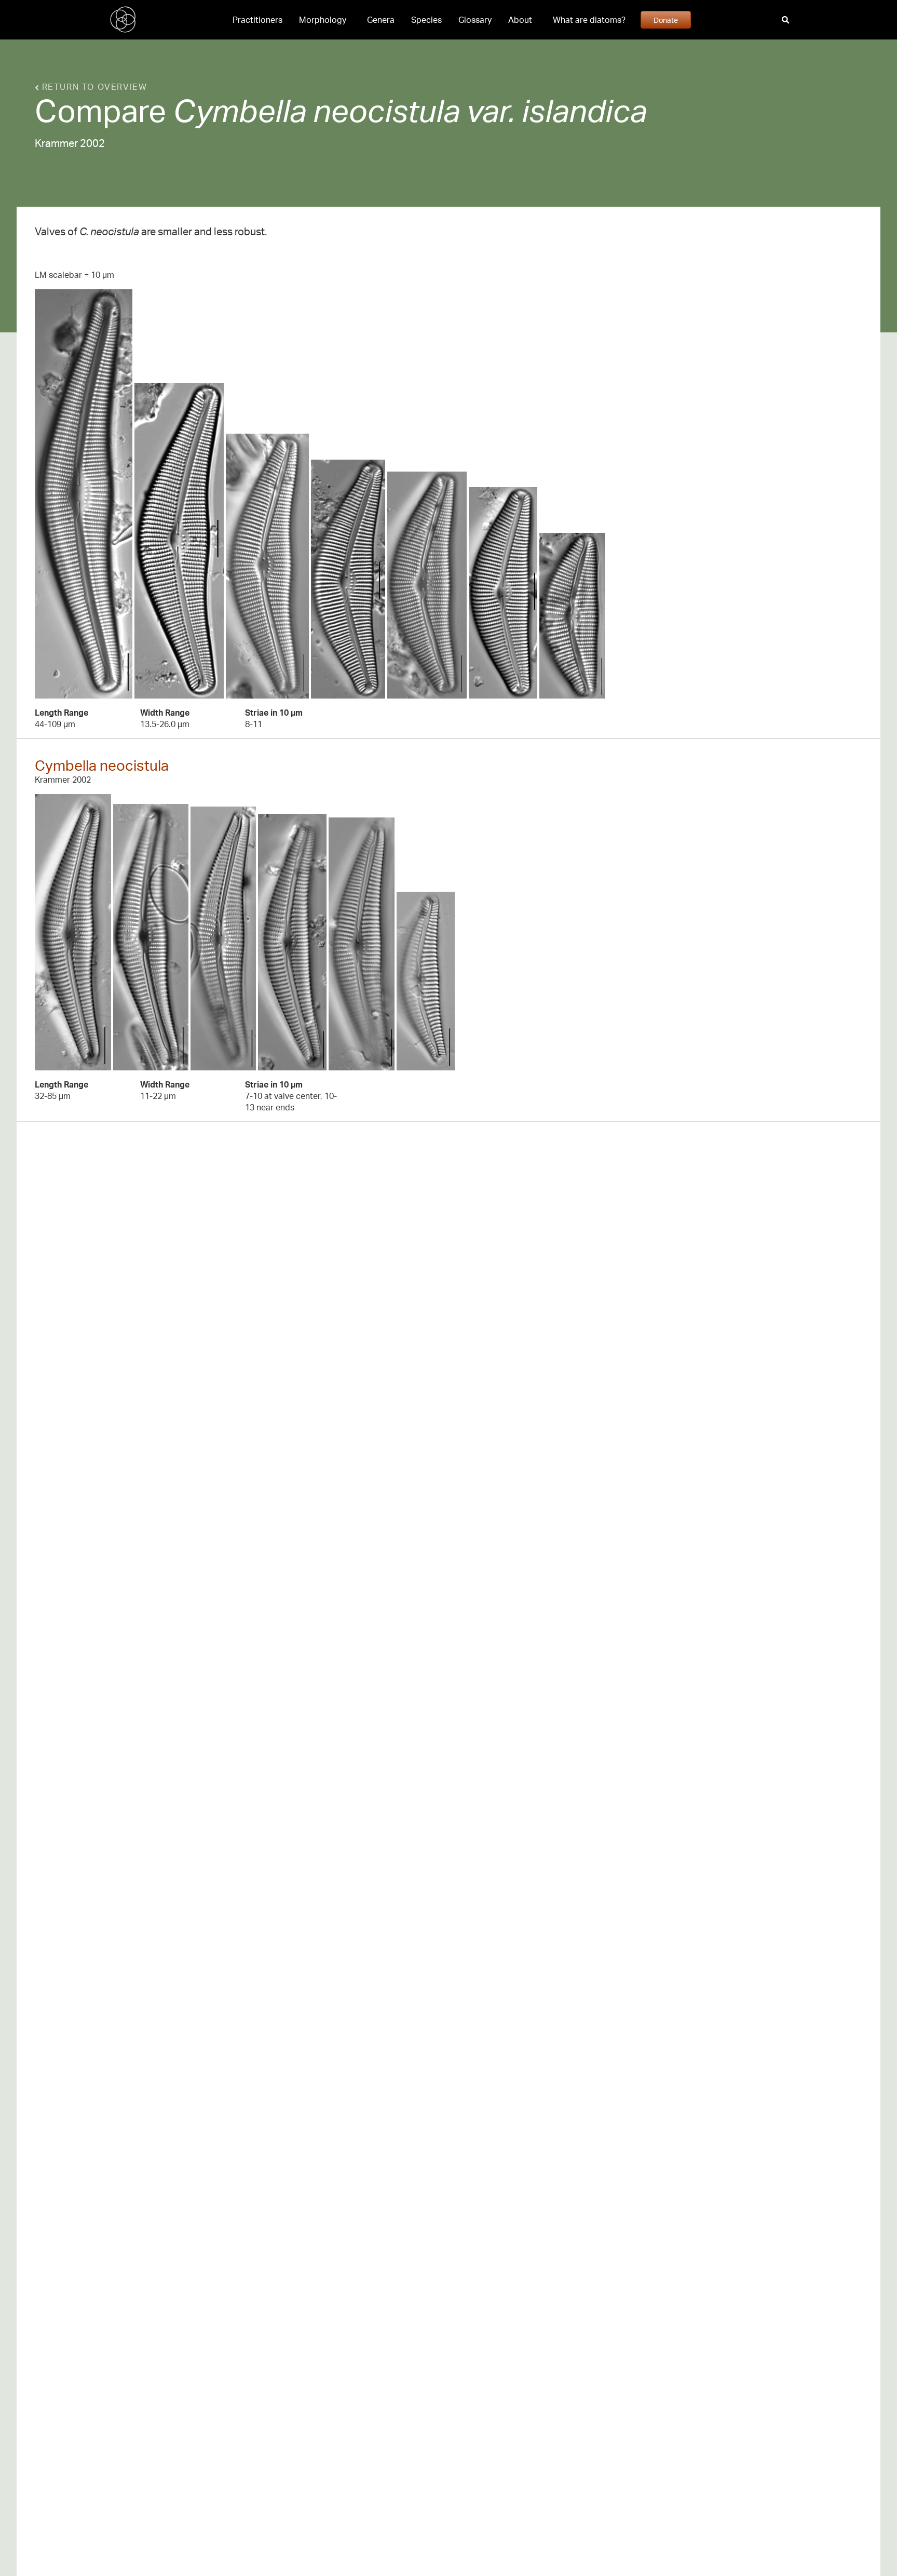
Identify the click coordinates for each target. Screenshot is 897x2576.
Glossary (475, 20)
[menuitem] (257, 20)
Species (426, 20)
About (520, 20)
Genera (381, 20)
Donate (666, 20)
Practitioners (257, 20)
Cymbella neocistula (102, 765)
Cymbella (240, 110)
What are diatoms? (589, 20)
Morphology (323, 20)
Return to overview (93, 87)
